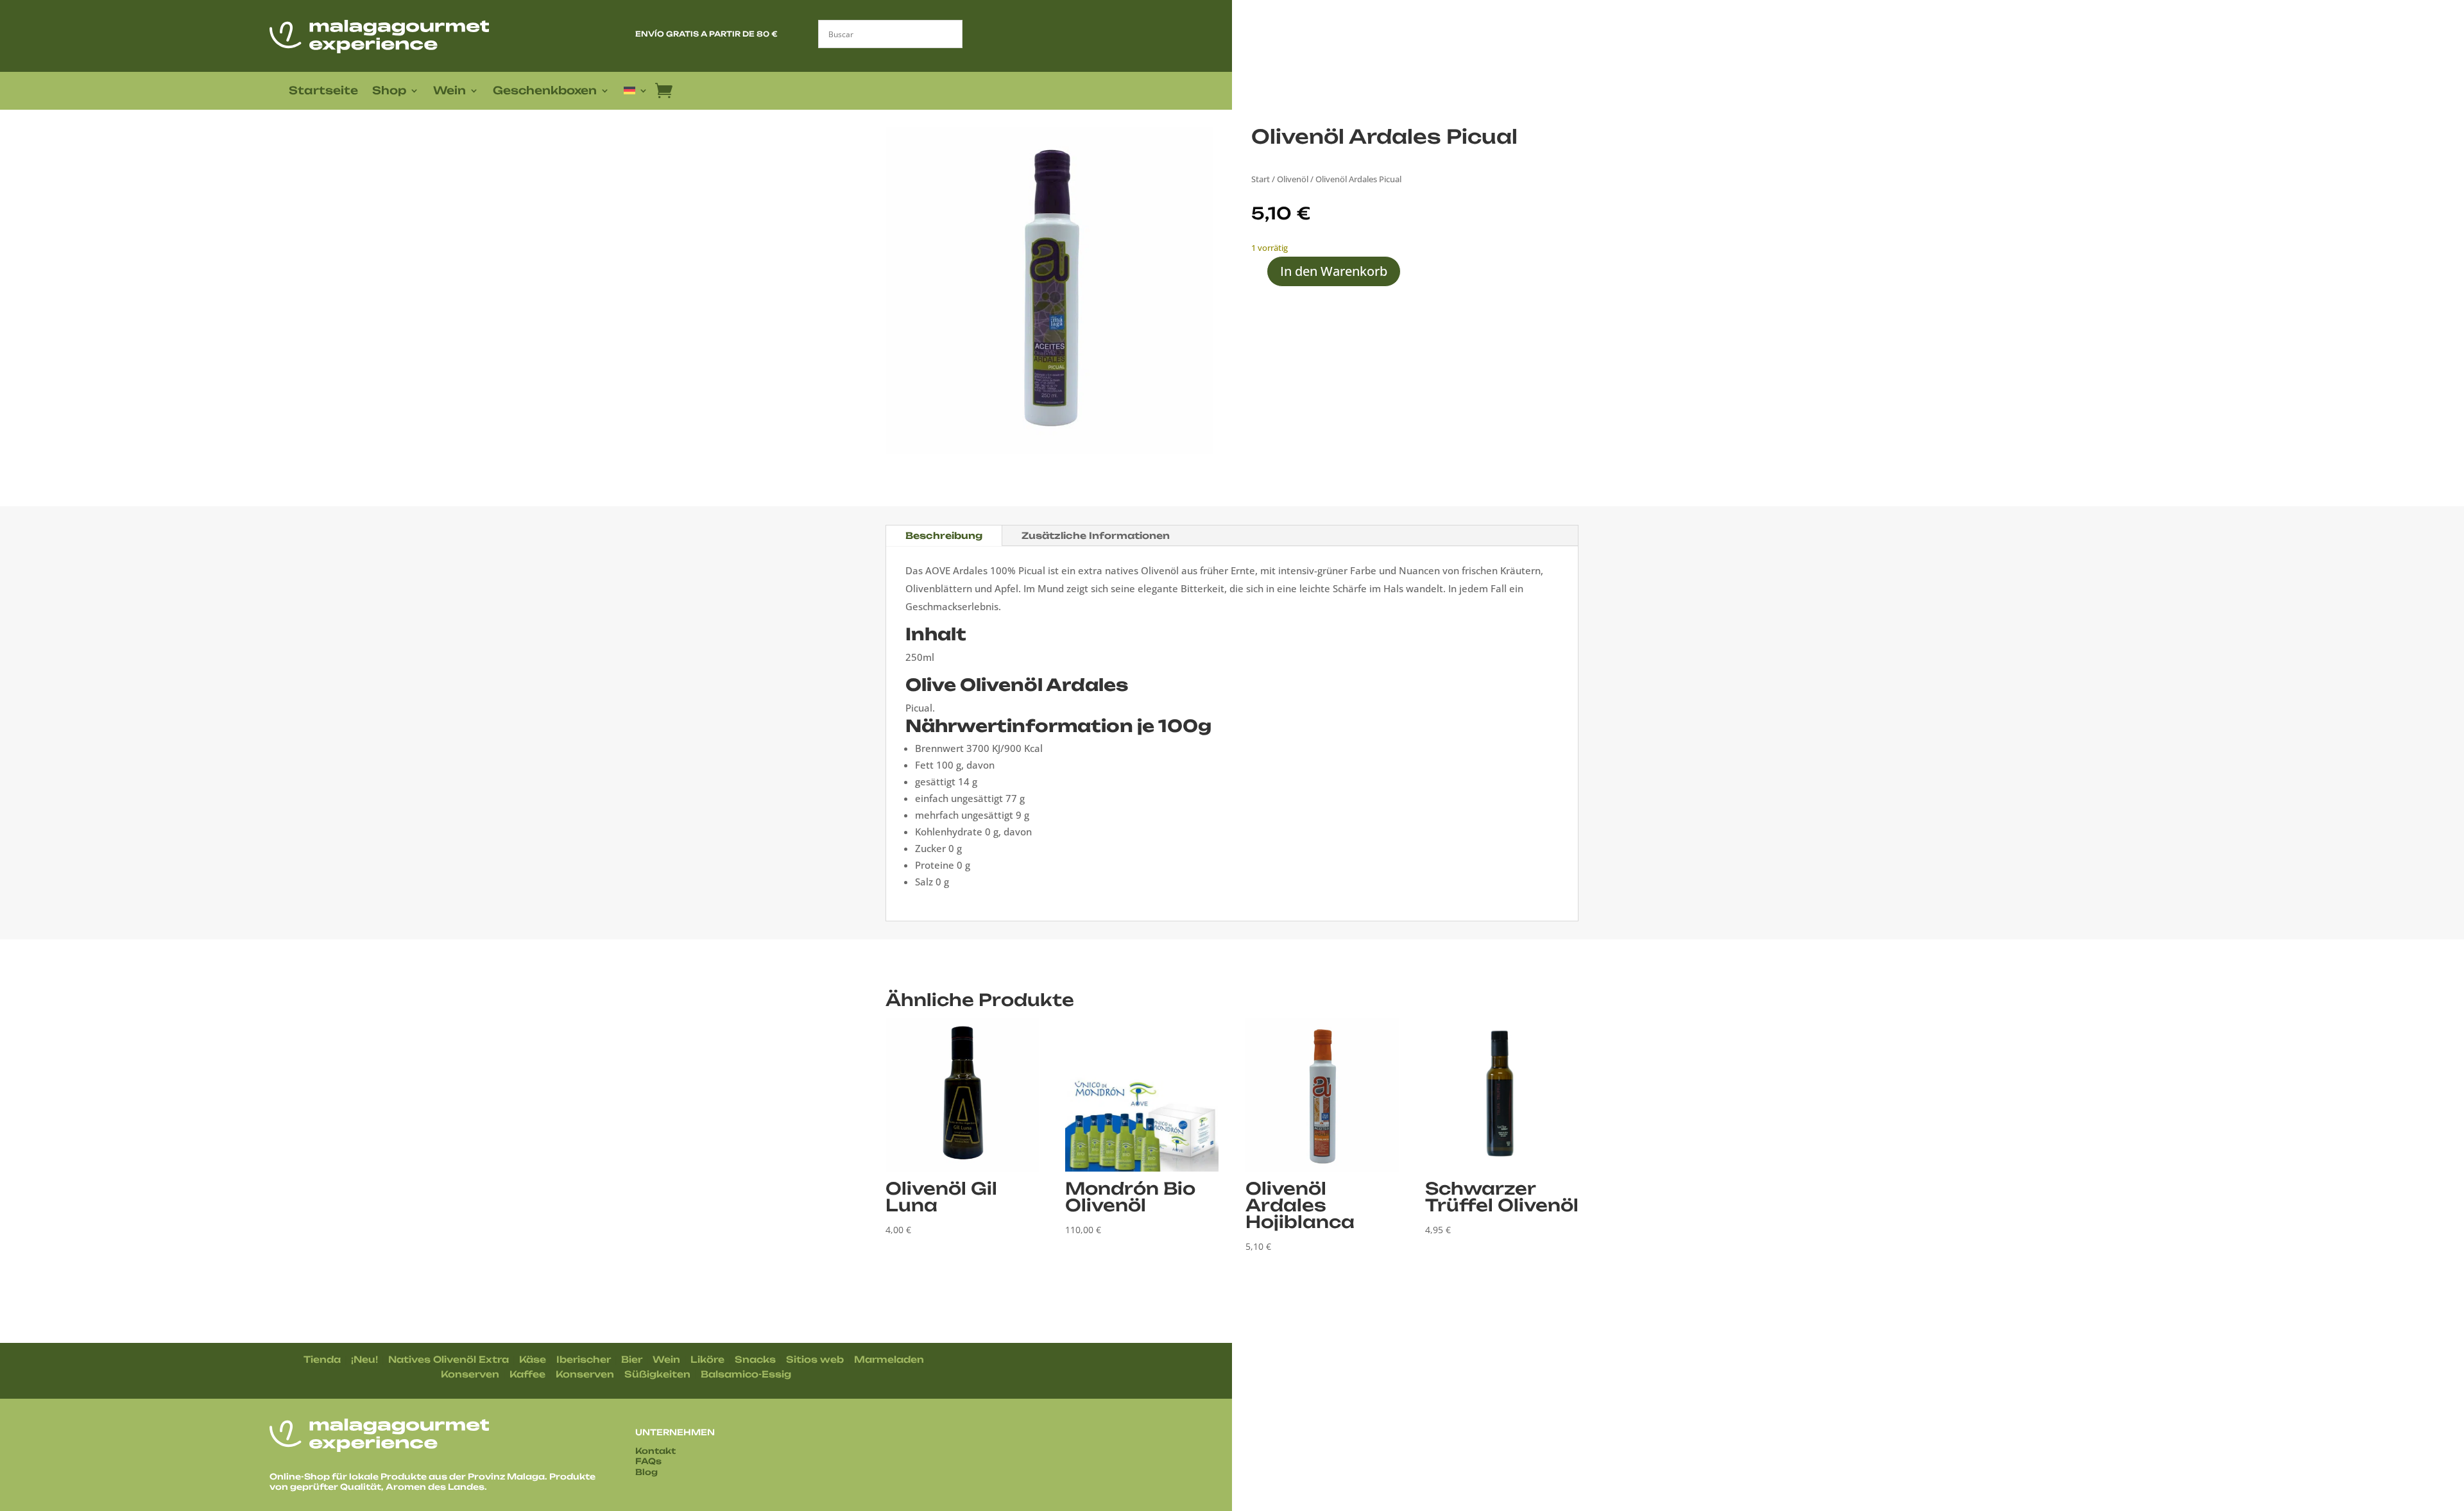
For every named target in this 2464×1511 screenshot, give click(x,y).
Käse (533, 1359)
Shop (389, 91)
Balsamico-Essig (746, 1374)
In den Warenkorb (1334, 271)
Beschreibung (944, 535)
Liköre (707, 1359)
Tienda (322, 1359)
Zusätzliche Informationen (1096, 535)
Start (1261, 179)
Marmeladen (889, 1359)
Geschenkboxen (545, 91)
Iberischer (584, 1359)
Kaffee (527, 1374)
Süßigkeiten (657, 1374)
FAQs (648, 1461)
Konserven (470, 1374)
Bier (632, 1359)
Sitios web (815, 1359)
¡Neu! (364, 1359)
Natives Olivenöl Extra (449, 1359)
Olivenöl (1293, 179)
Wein (449, 91)
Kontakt (655, 1451)
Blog (646, 1472)
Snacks (755, 1359)
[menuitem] (636, 93)
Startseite (323, 91)
